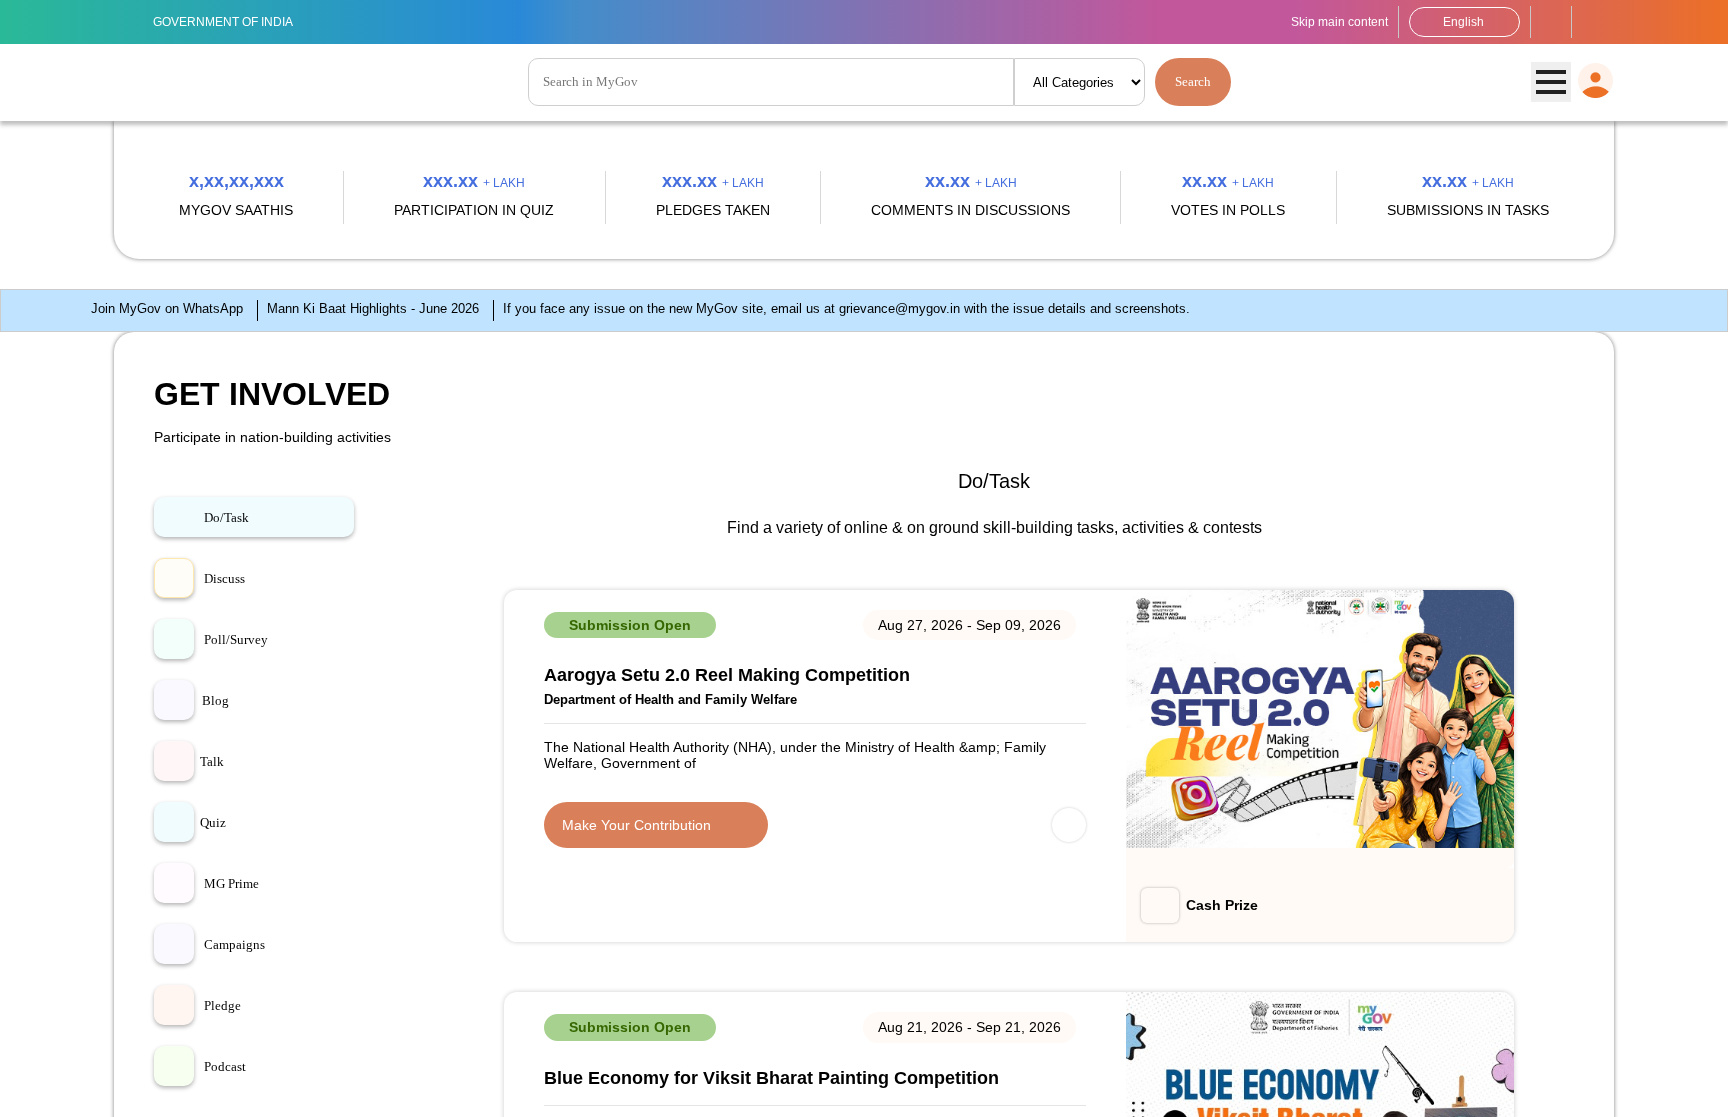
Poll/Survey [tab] (236, 639)
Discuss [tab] (224, 578)
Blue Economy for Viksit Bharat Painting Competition (771, 1079)
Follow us (1593, 22)
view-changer (1561, 501)
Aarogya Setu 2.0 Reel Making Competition (727, 676)
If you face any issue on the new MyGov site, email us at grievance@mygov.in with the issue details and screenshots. (846, 308)
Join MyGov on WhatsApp (167, 308)
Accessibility (1551, 22)
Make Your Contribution (636, 825)
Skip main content (1339, 22)
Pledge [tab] (222, 1005)
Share (1069, 826)
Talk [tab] (212, 761)
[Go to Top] (1703, 1092)
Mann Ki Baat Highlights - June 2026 (373, 308)
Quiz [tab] (213, 822)
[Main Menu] (1551, 83)
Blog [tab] (215, 700)
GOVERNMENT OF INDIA (223, 22)
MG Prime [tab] (231, 883)
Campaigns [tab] (234, 944)
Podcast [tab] (225, 1066)
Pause (22, 313)
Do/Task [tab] (226, 517)
